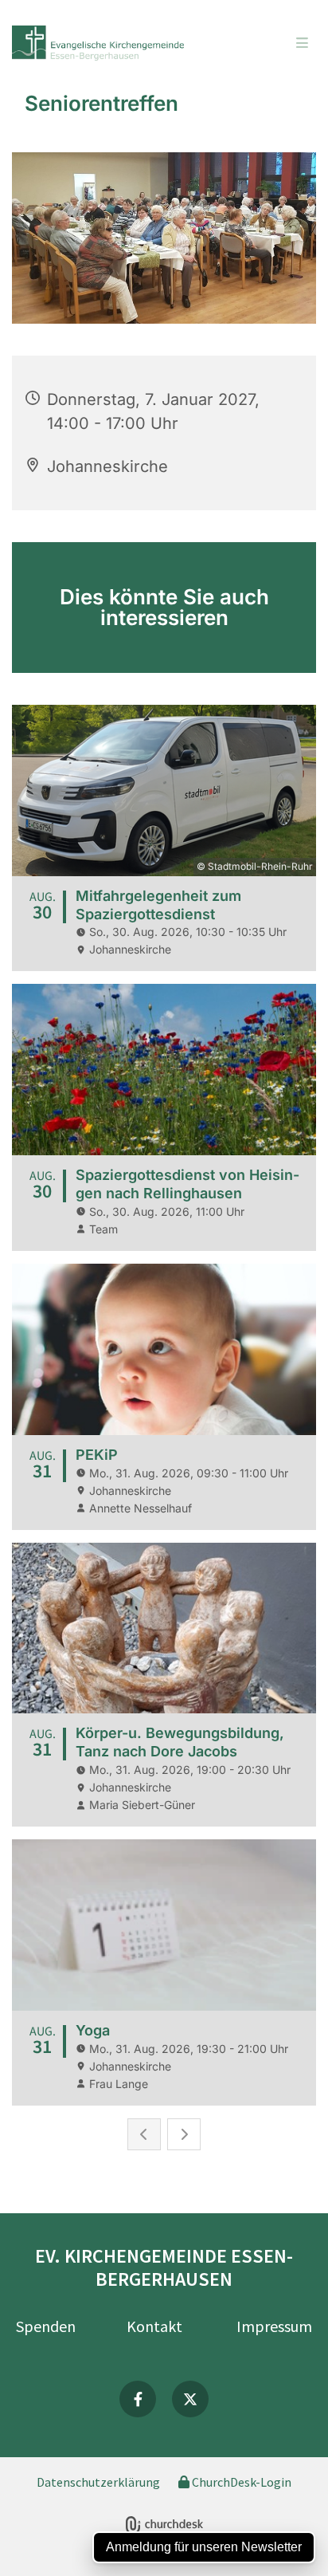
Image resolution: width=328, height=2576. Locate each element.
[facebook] (138, 2399)
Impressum (274, 2326)
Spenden (46, 2326)
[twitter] (190, 2399)
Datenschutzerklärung (98, 2482)
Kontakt (154, 2326)
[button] (275, 44)
